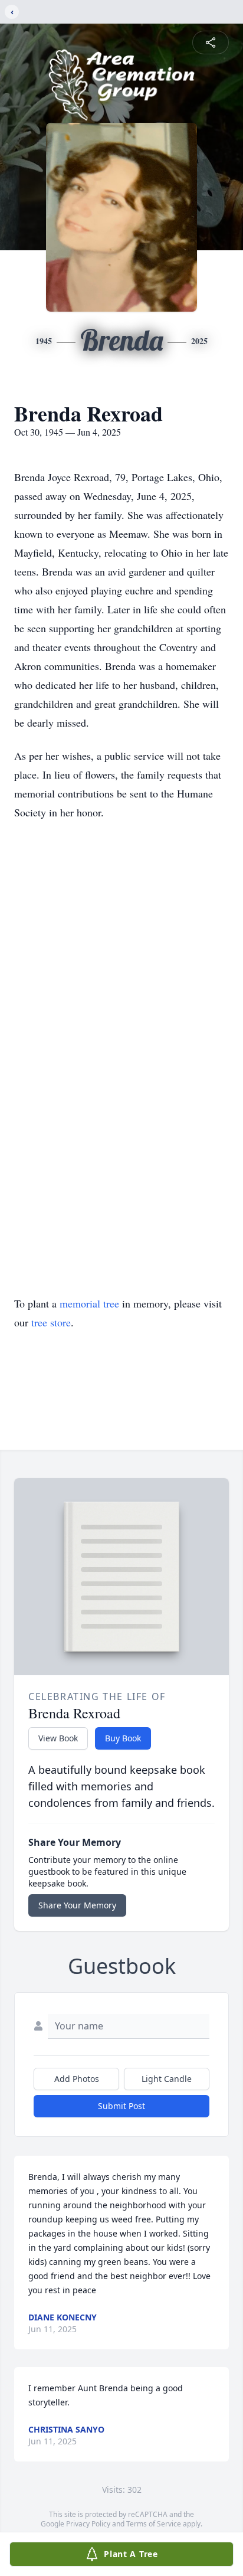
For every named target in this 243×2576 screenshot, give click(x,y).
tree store (51, 1322)
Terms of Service (154, 2524)
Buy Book (123, 1738)
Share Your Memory (77, 1905)
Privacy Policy (88, 2524)
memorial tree (89, 1303)
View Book (58, 1738)
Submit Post (121, 2106)
